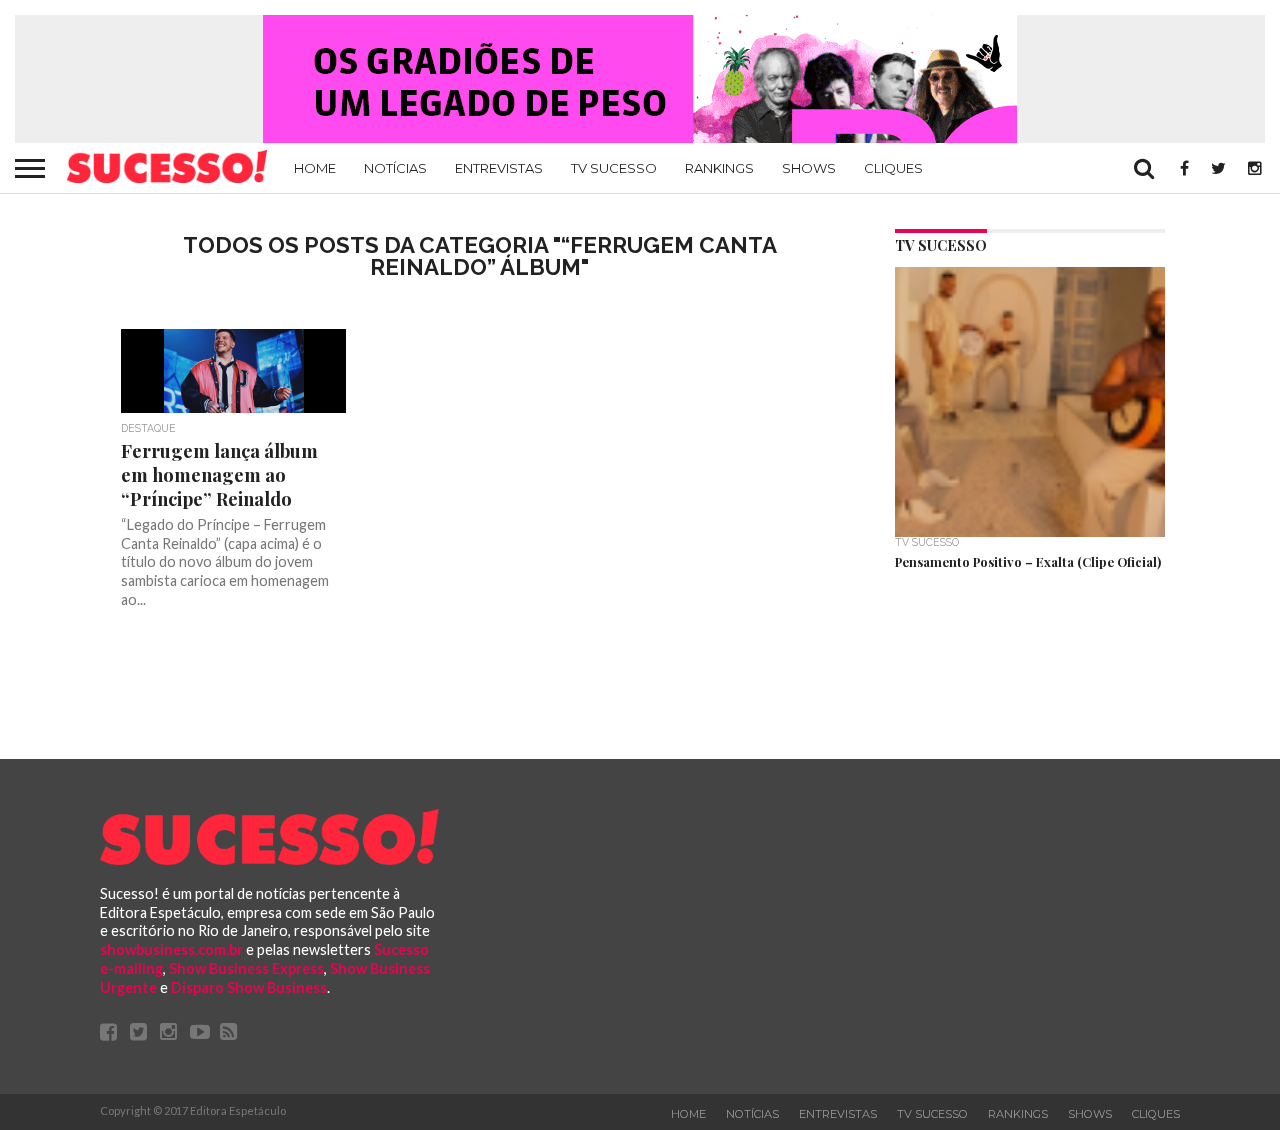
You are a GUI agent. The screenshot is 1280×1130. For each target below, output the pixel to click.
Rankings (719, 168)
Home (315, 168)
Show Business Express (246, 968)
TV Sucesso (614, 168)
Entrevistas (499, 168)
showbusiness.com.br (171, 949)
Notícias (395, 168)
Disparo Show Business (249, 987)
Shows (809, 168)
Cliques (893, 168)
